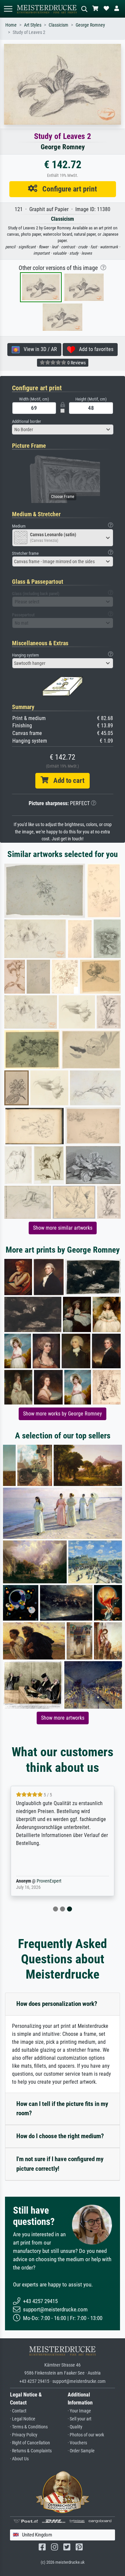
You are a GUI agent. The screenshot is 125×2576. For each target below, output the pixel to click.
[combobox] (63, 429)
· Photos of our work (86, 2435)
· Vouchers (77, 2443)
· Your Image (79, 2411)
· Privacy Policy (24, 2435)
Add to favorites (94, 349)
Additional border (26, 421)
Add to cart (66, 781)
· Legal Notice (23, 2419)
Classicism (58, 25)
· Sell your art (79, 2419)
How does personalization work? (57, 2004)
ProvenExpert (49, 1881)
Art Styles (33, 25)
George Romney (90, 25)
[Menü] (8, 9)
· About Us (19, 2459)
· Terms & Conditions (29, 2427)
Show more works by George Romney (62, 1414)
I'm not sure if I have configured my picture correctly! (60, 2164)
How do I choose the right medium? (60, 2136)
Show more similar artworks (63, 1228)
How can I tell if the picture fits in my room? (62, 2109)
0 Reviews (76, 363)
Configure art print (67, 189)
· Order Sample (81, 2451)
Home (11, 25)
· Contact (18, 2411)
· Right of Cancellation (30, 2443)
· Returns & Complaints (31, 2451)
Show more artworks (63, 1718)
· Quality (75, 2427)
